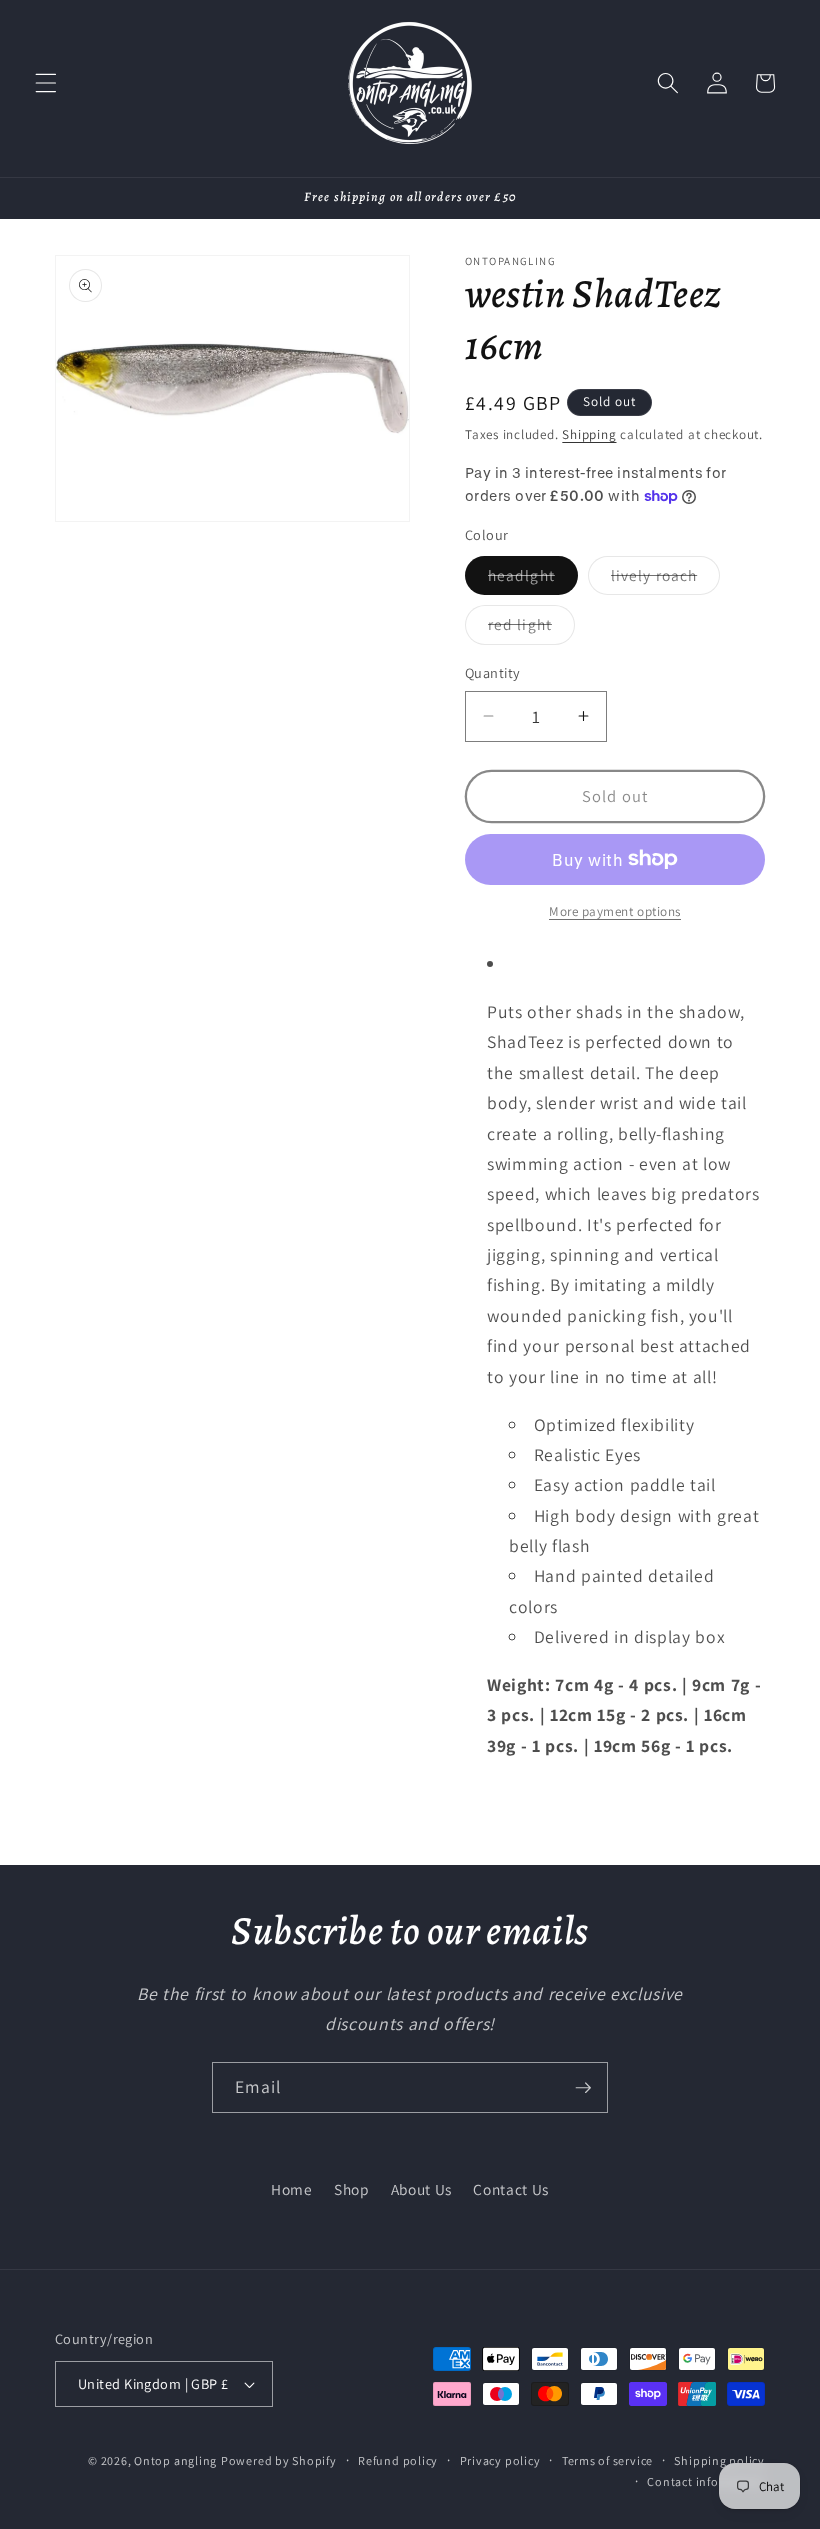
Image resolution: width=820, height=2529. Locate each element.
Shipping (589, 434)
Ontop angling (175, 2460)
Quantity (493, 672)
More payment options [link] (615, 911)
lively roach (665, 579)
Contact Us (511, 2189)
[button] (46, 83)
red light (531, 628)
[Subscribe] (583, 2088)
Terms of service (607, 2460)
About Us (421, 2189)
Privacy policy (500, 2460)
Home (292, 2189)
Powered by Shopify (279, 2460)
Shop (352, 2189)
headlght (533, 579)
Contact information (706, 2481)
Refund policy (398, 2460)
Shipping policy (719, 2460)
